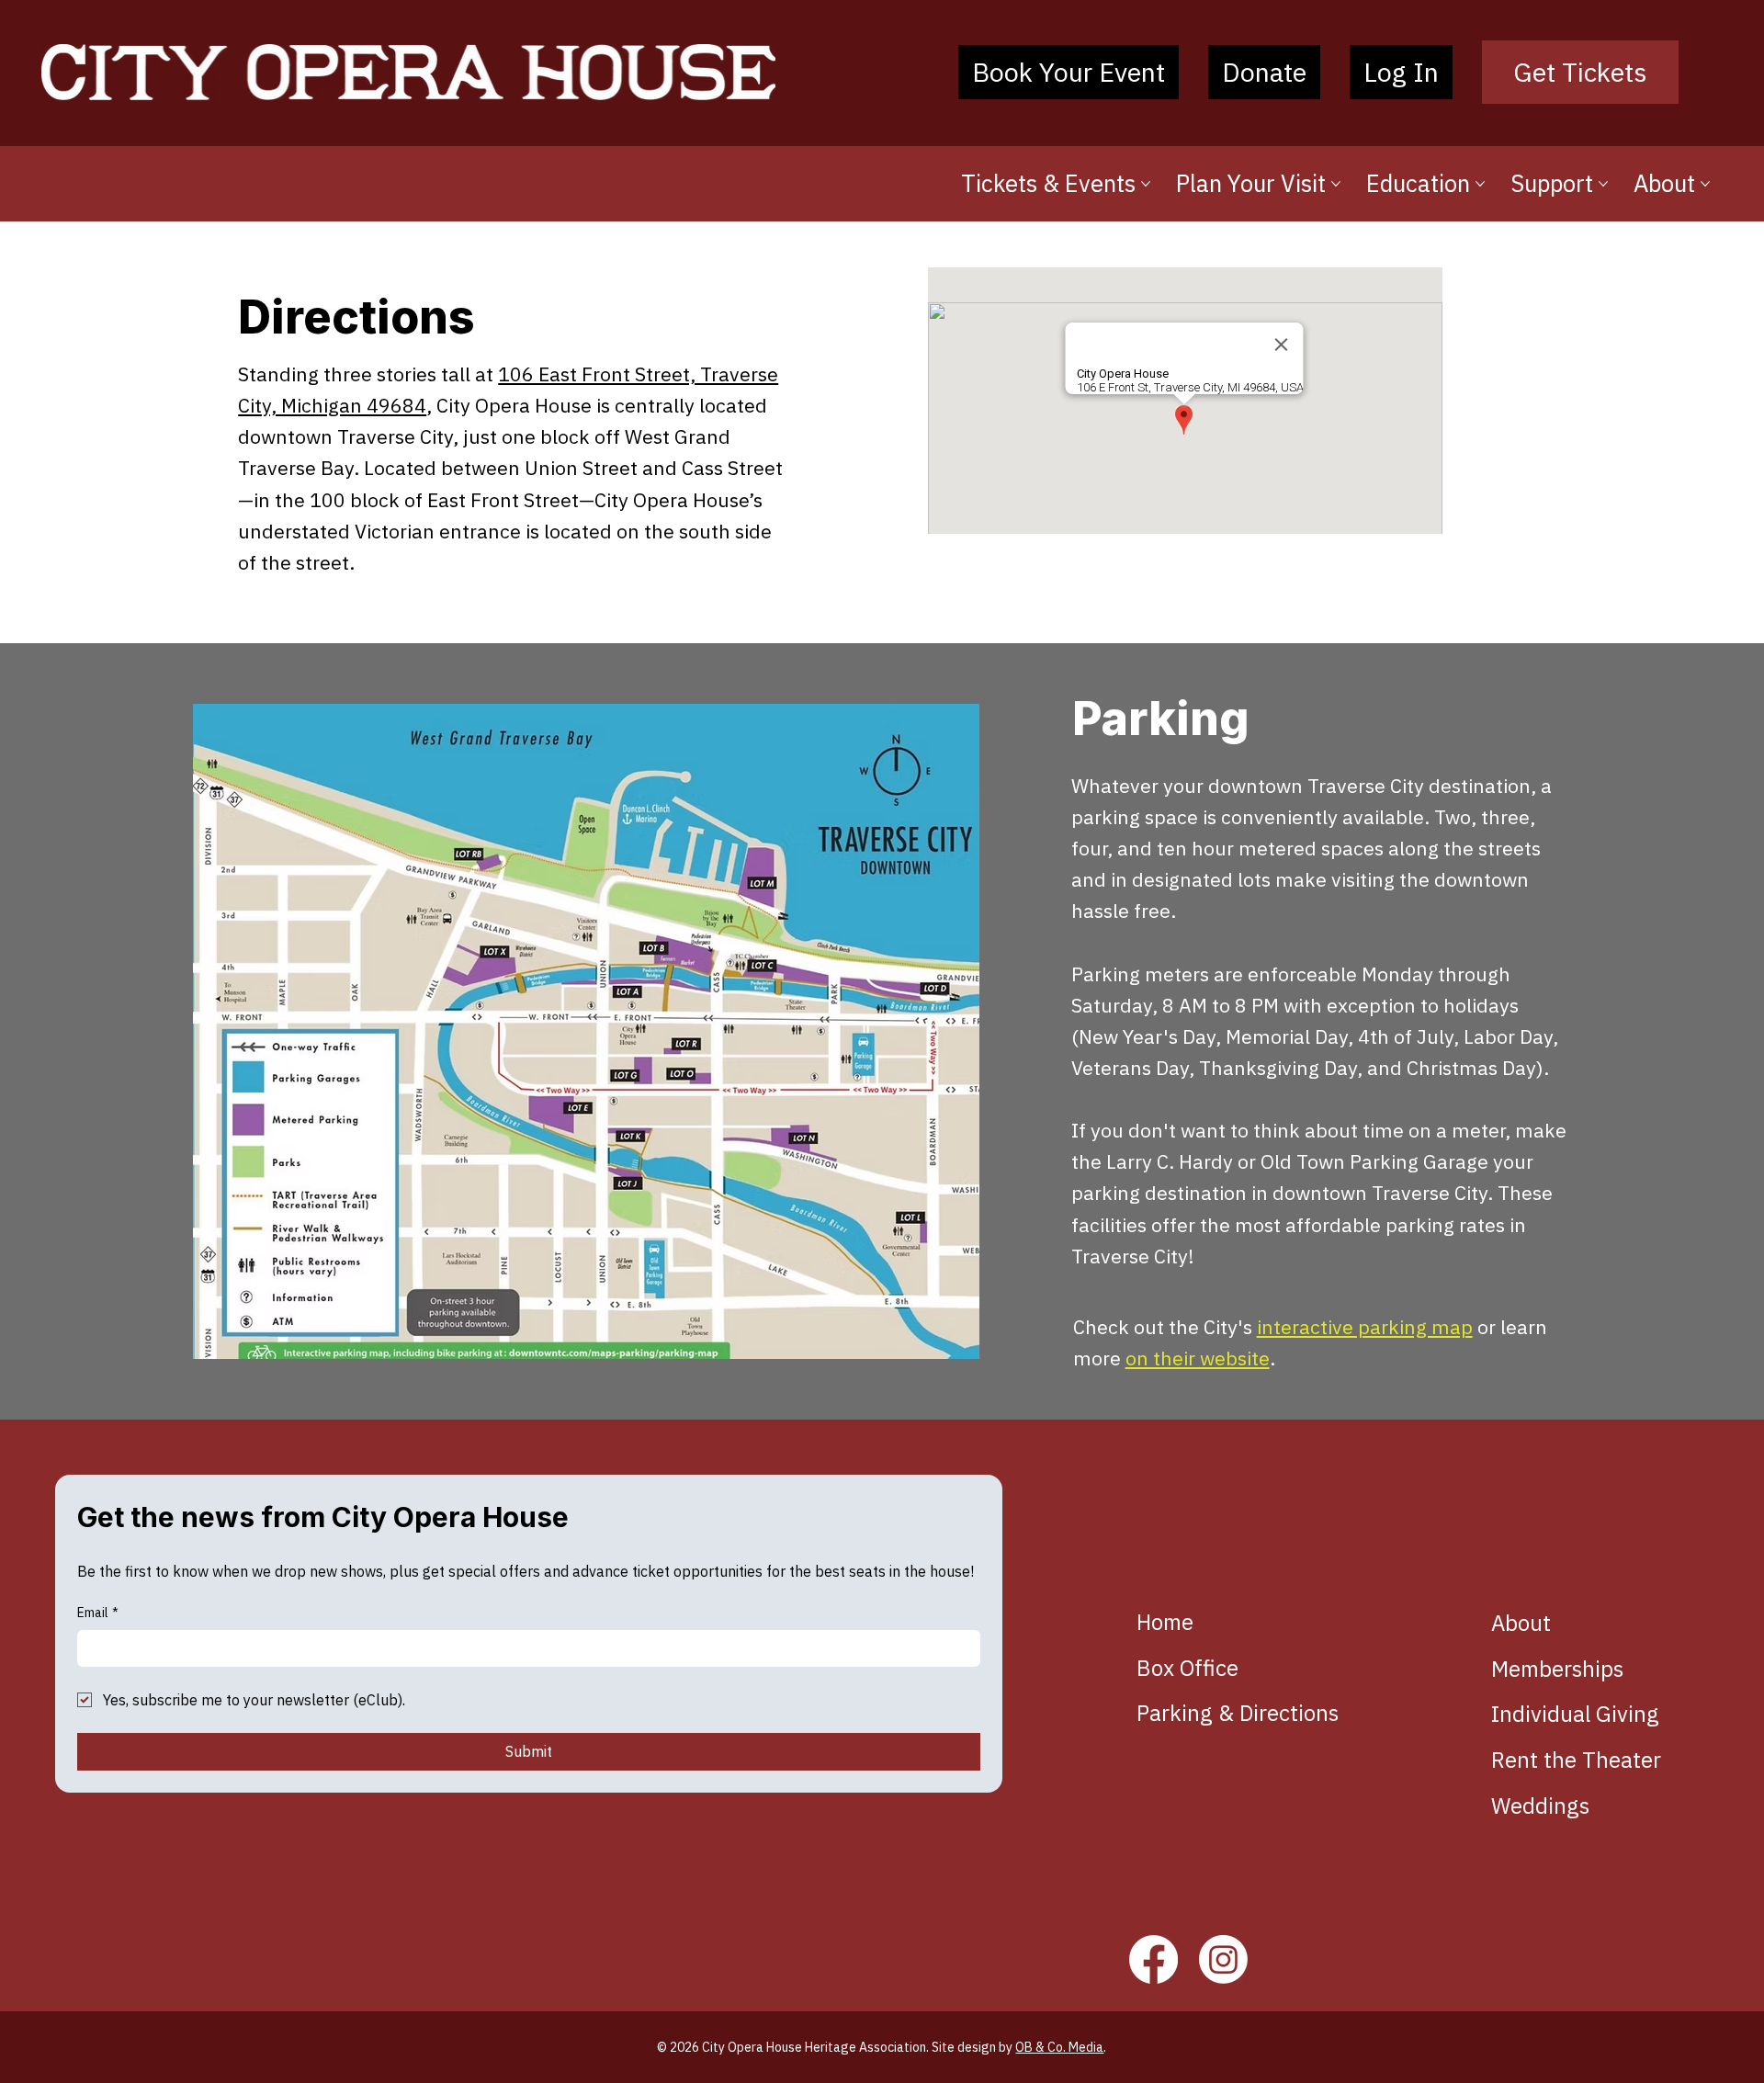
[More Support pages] (1603, 184)
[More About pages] (1705, 184)
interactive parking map (1365, 1327)
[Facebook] (1153, 1959)
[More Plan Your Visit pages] (1336, 184)
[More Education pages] (1480, 184)
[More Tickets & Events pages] (1146, 184)
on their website (1198, 1358)
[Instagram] (1223, 1959)
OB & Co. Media (1059, 2047)
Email (98, 1613)
